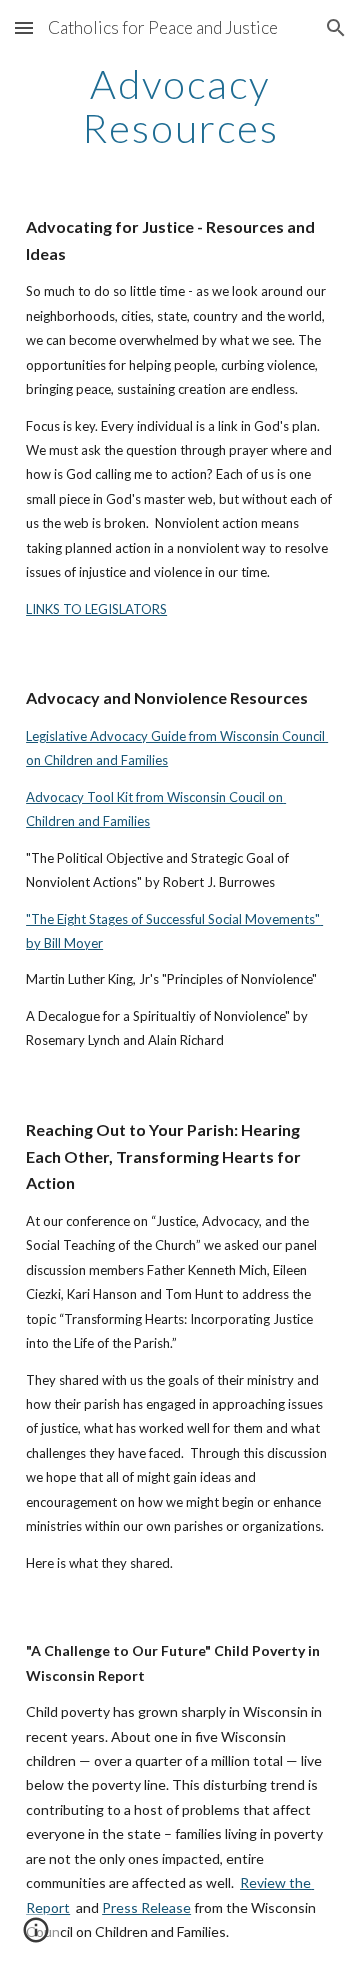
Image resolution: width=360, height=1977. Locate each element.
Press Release (146, 1907)
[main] (180, 106)
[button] (24, 27)
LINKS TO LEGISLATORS (96, 609)
